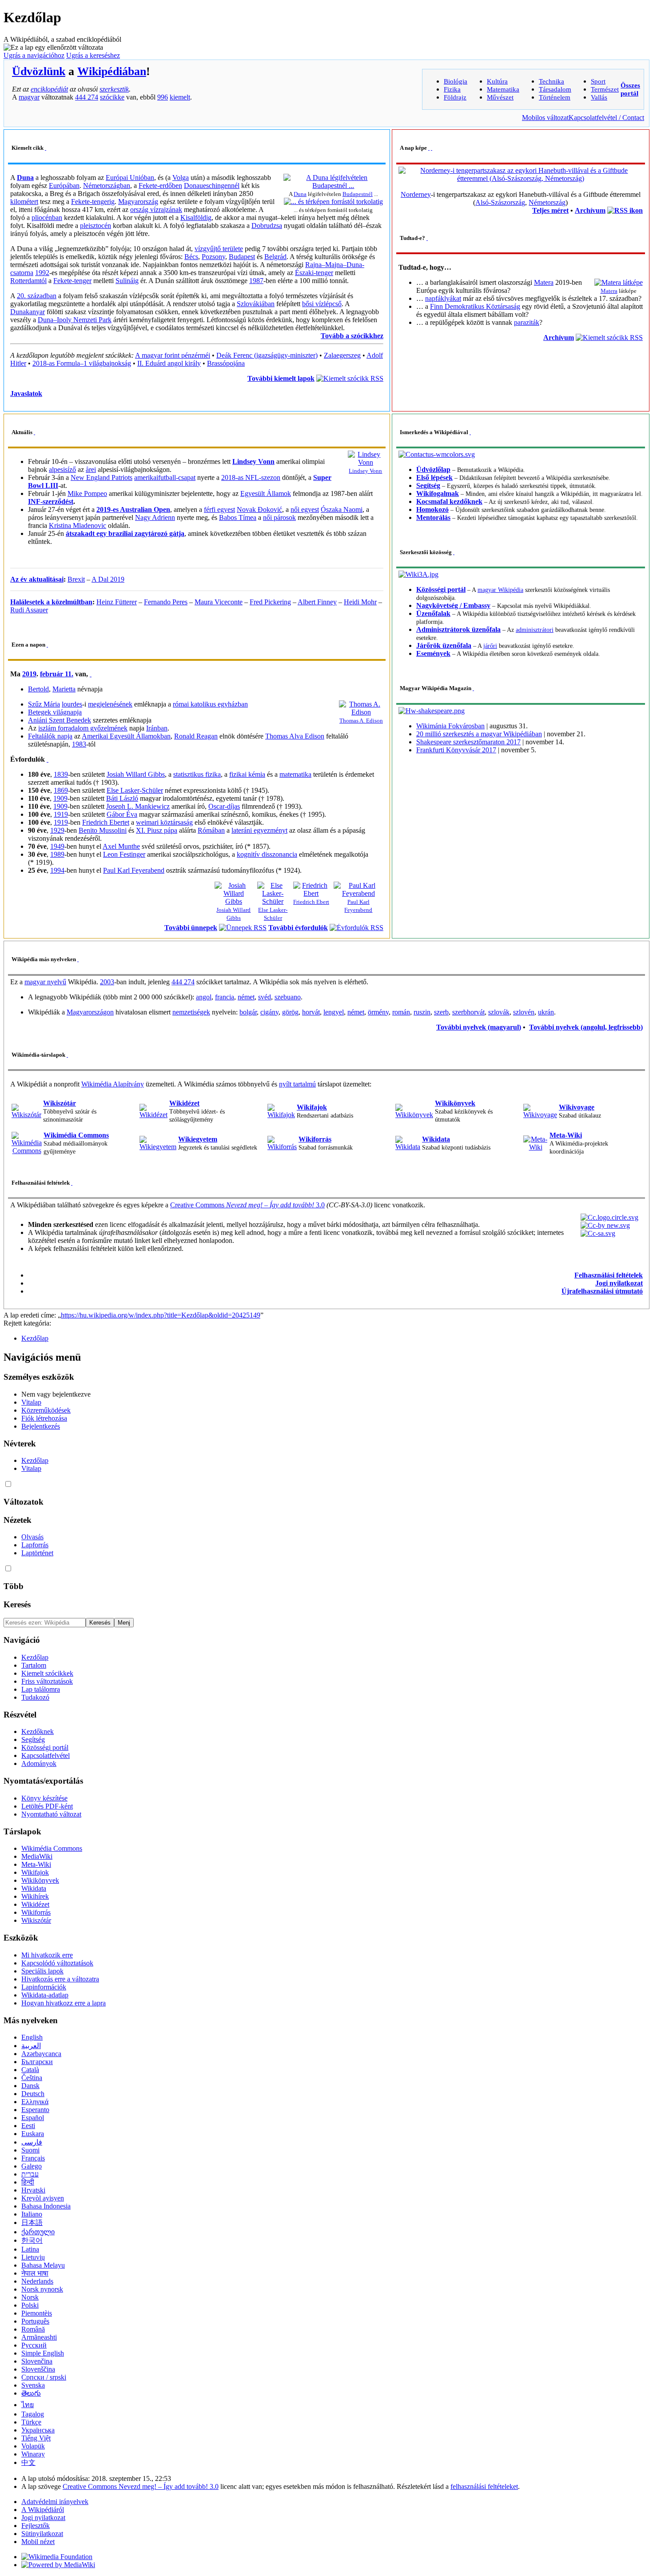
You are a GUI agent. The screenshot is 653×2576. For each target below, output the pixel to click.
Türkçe (31, 2422)
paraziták (527, 322)
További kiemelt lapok (281, 378)
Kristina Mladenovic (78, 525)
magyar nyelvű (45, 982)
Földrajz (455, 97)
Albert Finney (317, 602)
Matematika (503, 89)
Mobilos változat (545, 118)
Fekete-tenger (72, 281)
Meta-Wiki (566, 1135)
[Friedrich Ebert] (311, 893)
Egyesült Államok (266, 493)
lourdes (72, 704)
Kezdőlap (35, 1338)
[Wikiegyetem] (158, 1147)
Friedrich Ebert (311, 902)
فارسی (32, 2142)
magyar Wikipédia (500, 590)
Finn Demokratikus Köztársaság (475, 306)
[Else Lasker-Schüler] (273, 901)
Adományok (39, 1763)
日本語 (32, 2223)
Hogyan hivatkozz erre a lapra (64, 2003)
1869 (61, 790)
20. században (37, 296)
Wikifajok (312, 1107)
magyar (29, 97)
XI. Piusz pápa (157, 830)
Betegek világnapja (55, 712)
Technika (551, 81)
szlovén (524, 1012)
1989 (57, 854)
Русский (34, 2345)
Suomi (30, 2150)
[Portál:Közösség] (418, 574)
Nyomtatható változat (51, 1814)
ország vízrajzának (156, 210)
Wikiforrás (315, 1139)
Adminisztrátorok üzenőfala (458, 629)
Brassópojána (226, 363)
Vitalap (31, 1402)
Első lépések (434, 477)
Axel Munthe (121, 846)
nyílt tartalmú (297, 1084)
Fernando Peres (166, 602)
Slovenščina (38, 2369)
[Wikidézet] (153, 1115)
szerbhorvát (468, 1012)
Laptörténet (37, 1553)
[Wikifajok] (281, 1115)
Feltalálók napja (50, 736)
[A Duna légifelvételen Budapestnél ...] (333, 186)
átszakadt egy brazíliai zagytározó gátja (125, 533)
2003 (107, 982)
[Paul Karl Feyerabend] (358, 893)
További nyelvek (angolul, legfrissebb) (586, 1027)
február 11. (57, 674)
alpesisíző (62, 469)
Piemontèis (37, 2313)
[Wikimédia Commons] (27, 1151)
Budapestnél (358, 194)
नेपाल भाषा (35, 2273)
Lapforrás (35, 1545)
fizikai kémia (247, 774)
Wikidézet (184, 1103)
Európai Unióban (130, 178)
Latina (30, 2249)
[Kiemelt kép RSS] (625, 210)
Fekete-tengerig (93, 202)
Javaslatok (26, 393)
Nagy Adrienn (155, 517)
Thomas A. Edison (361, 721)
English (32, 2037)
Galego (32, 2166)
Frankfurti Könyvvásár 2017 (456, 750)
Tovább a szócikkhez (352, 336)
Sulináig (127, 281)
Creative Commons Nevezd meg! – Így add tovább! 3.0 (141, 2486)
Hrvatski (33, 2190)
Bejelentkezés (41, 1426)
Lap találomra (41, 1689)
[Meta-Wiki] (536, 1147)
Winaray (33, 2454)
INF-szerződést (51, 501)
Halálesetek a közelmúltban (51, 602)
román (401, 1012)
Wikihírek (35, 1896)
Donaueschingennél (212, 186)
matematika (295, 774)
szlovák (499, 1012)
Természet (605, 89)
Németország (547, 202)
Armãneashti (39, 2337)
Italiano (32, 2214)
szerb (441, 1012)
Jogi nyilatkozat (619, 1283)
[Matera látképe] (619, 282)
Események (433, 653)
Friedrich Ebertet (106, 822)
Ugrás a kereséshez (93, 55)
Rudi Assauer (29, 610)
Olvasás (32, 1537)
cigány (269, 1012)
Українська (38, 2430)
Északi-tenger (314, 273)
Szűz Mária (44, 704)
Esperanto (35, 2110)
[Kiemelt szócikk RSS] (350, 378)
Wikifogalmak (438, 493)
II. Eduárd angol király (169, 363)
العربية (31, 2046)
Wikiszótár (60, 1103)
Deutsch (33, 2094)
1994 (57, 870)
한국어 (32, 2240)
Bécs (191, 257)
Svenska (33, 2385)
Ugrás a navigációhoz (34, 55)
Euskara (33, 2134)
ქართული (38, 2232)
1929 (57, 830)
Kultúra (497, 81)
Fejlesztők (36, 2526)
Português (35, 2321)
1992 (42, 273)
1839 (61, 774)
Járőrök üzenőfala (444, 645)
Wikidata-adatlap (45, 1995)
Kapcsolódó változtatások (57, 1963)
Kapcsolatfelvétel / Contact (606, 118)
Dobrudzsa (267, 226)
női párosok (279, 517)
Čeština (32, 2078)
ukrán (546, 1012)
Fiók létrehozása (44, 1418)
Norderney (416, 194)
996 (163, 97)
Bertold (38, 689)
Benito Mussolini (103, 830)
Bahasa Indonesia (46, 2206)
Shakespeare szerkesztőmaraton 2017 (468, 742)
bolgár (248, 1012)
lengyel (334, 1012)
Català (30, 2070)
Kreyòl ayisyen (43, 2198)
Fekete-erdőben (160, 186)
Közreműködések (46, 1410)
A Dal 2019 (108, 579)
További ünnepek (191, 928)
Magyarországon (90, 1012)
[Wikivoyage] (540, 1115)
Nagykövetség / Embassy (453, 605)
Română (33, 2329)
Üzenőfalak (433, 613)
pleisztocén (96, 226)
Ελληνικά (35, 2102)
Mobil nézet (38, 2542)
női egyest (305, 509)
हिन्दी (28, 2182)
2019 (29, 674)
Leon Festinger (124, 854)
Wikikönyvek (455, 1103)
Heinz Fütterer (117, 602)
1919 (61, 814)
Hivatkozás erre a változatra (60, 1979)
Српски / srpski (44, 2377)
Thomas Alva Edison (295, 736)
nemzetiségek (191, 1012)
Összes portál (630, 89)
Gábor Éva (122, 814)
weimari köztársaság (164, 822)
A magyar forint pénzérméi (173, 355)
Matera (609, 291)
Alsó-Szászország (500, 202)
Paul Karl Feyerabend (134, 870)
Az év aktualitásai (37, 579)
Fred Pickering (270, 602)
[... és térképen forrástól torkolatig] (333, 202)
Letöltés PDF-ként (47, 1806)
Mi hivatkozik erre (47, 1955)
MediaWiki (37, 1856)
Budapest (242, 257)
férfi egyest (219, 509)
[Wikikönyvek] (414, 1115)
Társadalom (555, 89)
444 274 (87, 97)
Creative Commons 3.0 (247, 1205)
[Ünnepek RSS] (243, 928)
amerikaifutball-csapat (165, 477)
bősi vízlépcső (322, 304)
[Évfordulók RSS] (356, 928)
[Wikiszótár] (26, 1115)
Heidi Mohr (360, 602)
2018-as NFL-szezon (251, 477)
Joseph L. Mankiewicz (138, 806)
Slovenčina (37, 2361)
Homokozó (432, 509)
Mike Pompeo (87, 493)
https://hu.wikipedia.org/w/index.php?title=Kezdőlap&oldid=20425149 (161, 1315)
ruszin (422, 1012)
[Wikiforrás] (282, 1147)
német (246, 997)
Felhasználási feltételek (609, 1275)
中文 (28, 2462)
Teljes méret (550, 210)
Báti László (122, 798)
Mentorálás (433, 517)
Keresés (17, 1604)
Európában (64, 186)
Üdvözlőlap (433, 469)
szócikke (112, 97)
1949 (57, 846)
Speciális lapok (42, 1971)
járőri (490, 646)
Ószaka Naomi (342, 509)
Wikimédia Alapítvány (113, 1084)
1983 (79, 744)
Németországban (107, 186)
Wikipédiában (112, 71)
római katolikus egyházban (210, 704)
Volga (181, 178)
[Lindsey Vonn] (366, 462)
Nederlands (37, 2281)
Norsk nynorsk (42, 2289)
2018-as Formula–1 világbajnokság (82, 363)
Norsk (30, 2297)
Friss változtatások (47, 1681)
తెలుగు (31, 2393)
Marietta (64, 689)
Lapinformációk (44, 1987)
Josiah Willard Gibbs (136, 774)
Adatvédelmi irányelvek (55, 2502)
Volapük (33, 2446)
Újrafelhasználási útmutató (602, 1291)
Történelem (555, 97)
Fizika (452, 89)
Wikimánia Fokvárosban (450, 726)
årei (91, 469)
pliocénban (47, 218)
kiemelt (180, 97)
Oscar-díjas (224, 806)
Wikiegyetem (198, 1139)
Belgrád (275, 257)
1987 (256, 281)
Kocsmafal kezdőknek (449, 501)
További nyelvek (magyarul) (479, 1027)
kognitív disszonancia (267, 854)
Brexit (76, 579)
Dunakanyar (28, 312)
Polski (30, 2305)
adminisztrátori (535, 630)
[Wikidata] (408, 1147)
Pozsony (213, 257)
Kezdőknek (38, 1731)
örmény (378, 1012)
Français (33, 2158)
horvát (311, 1012)
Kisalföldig (196, 218)
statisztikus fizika (197, 774)
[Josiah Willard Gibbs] (234, 901)
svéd (265, 997)
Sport (598, 81)
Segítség (428, 485)
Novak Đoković (259, 509)
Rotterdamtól (28, 281)
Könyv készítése (44, 1798)
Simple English (43, 2353)
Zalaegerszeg (342, 355)
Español (33, 2118)
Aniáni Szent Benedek (60, 720)
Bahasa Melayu (43, 2265)
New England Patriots (102, 477)
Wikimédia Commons (76, 1135)
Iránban (157, 728)
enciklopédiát (49, 89)
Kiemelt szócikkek (47, 1673)
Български (37, 2062)
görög (290, 1012)
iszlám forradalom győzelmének (83, 728)
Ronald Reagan (196, 736)
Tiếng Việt (36, 2438)
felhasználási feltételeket (484, 2486)
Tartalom (34, 1665)
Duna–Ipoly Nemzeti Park (75, 320)
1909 (60, 798)
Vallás (599, 97)
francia (225, 997)
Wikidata (436, 1139)
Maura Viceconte (219, 602)
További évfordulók (298, 928)
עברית (30, 2174)
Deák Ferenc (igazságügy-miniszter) (267, 355)
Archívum (590, 210)
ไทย (28, 2405)
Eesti (28, 2126)
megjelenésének (110, 704)
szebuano (288, 997)
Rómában (211, 830)
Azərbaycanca (41, 2054)
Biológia (456, 81)
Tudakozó (35, 1697)
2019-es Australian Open (133, 509)
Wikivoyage (577, 1107)
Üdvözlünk (39, 71)
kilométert (24, 202)
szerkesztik (114, 89)
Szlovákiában (256, 304)
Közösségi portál (441, 589)
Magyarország (138, 202)
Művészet (500, 97)
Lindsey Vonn (365, 471)
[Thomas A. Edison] (361, 712)
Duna (300, 194)
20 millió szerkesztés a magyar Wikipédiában (479, 734)
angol (204, 997)
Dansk (30, 2086)
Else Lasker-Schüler (135, 790)
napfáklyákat (443, 298)
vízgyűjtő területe (219, 249)
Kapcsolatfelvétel (46, 1755)
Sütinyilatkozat (42, 2534)
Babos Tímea (238, 517)
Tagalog (33, 2414)
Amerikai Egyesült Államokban (126, 736)
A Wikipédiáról (43, 2510)
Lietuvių (33, 2257)
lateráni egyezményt (259, 830)
